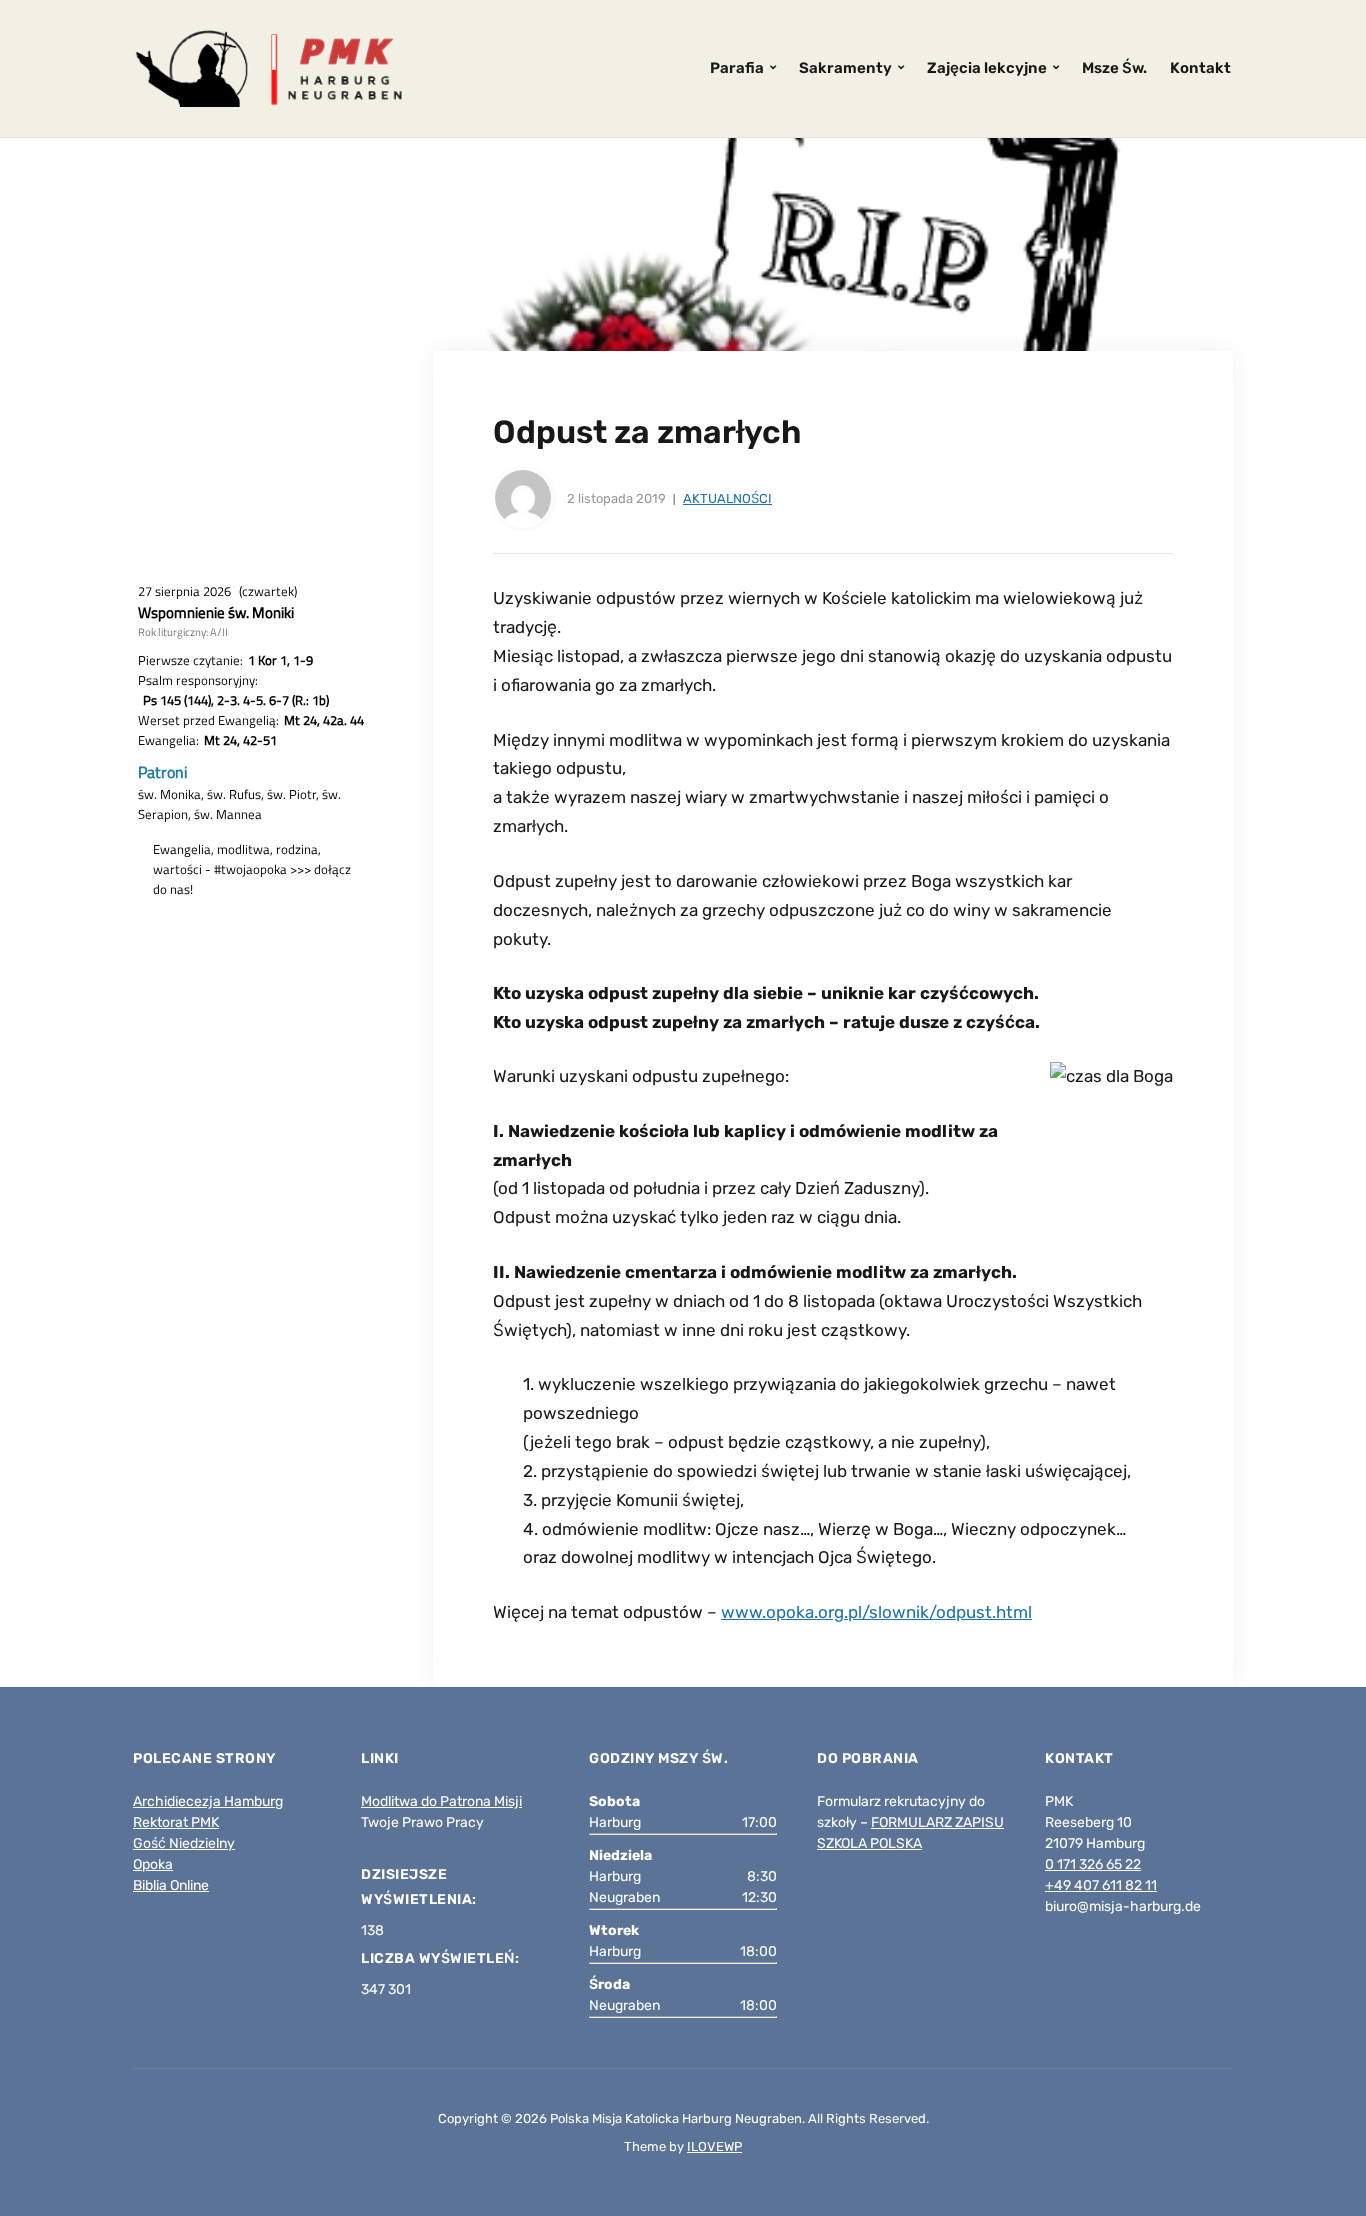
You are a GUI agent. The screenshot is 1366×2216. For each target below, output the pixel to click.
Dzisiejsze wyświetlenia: (420, 1887)
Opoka (153, 1864)
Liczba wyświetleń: (442, 1958)
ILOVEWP (714, 2146)
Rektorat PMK (176, 1822)
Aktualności (727, 498)
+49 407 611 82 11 (1101, 1885)
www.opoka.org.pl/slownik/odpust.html (876, 1612)
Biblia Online (171, 1885)
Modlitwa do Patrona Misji (441, 1801)
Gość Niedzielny (184, 1843)
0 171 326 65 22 (1093, 1864)
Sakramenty (845, 68)
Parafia (737, 68)
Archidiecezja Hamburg (208, 1801)
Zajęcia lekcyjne (987, 68)
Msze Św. (1114, 68)
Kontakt (1200, 68)
